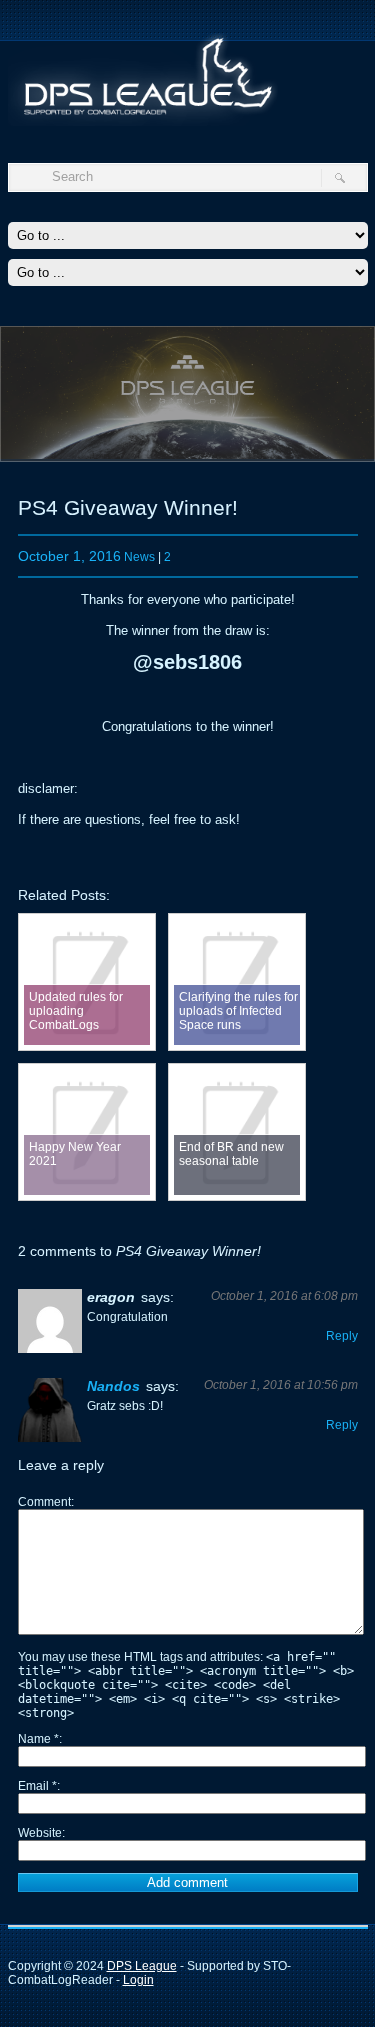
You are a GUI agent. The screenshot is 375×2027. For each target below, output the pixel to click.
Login (138, 1980)
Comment (44, 1502)
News (139, 557)
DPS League (142, 1966)
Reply (342, 1336)
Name (38, 1739)
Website (40, 1833)
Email (37, 1786)
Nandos (113, 1386)
